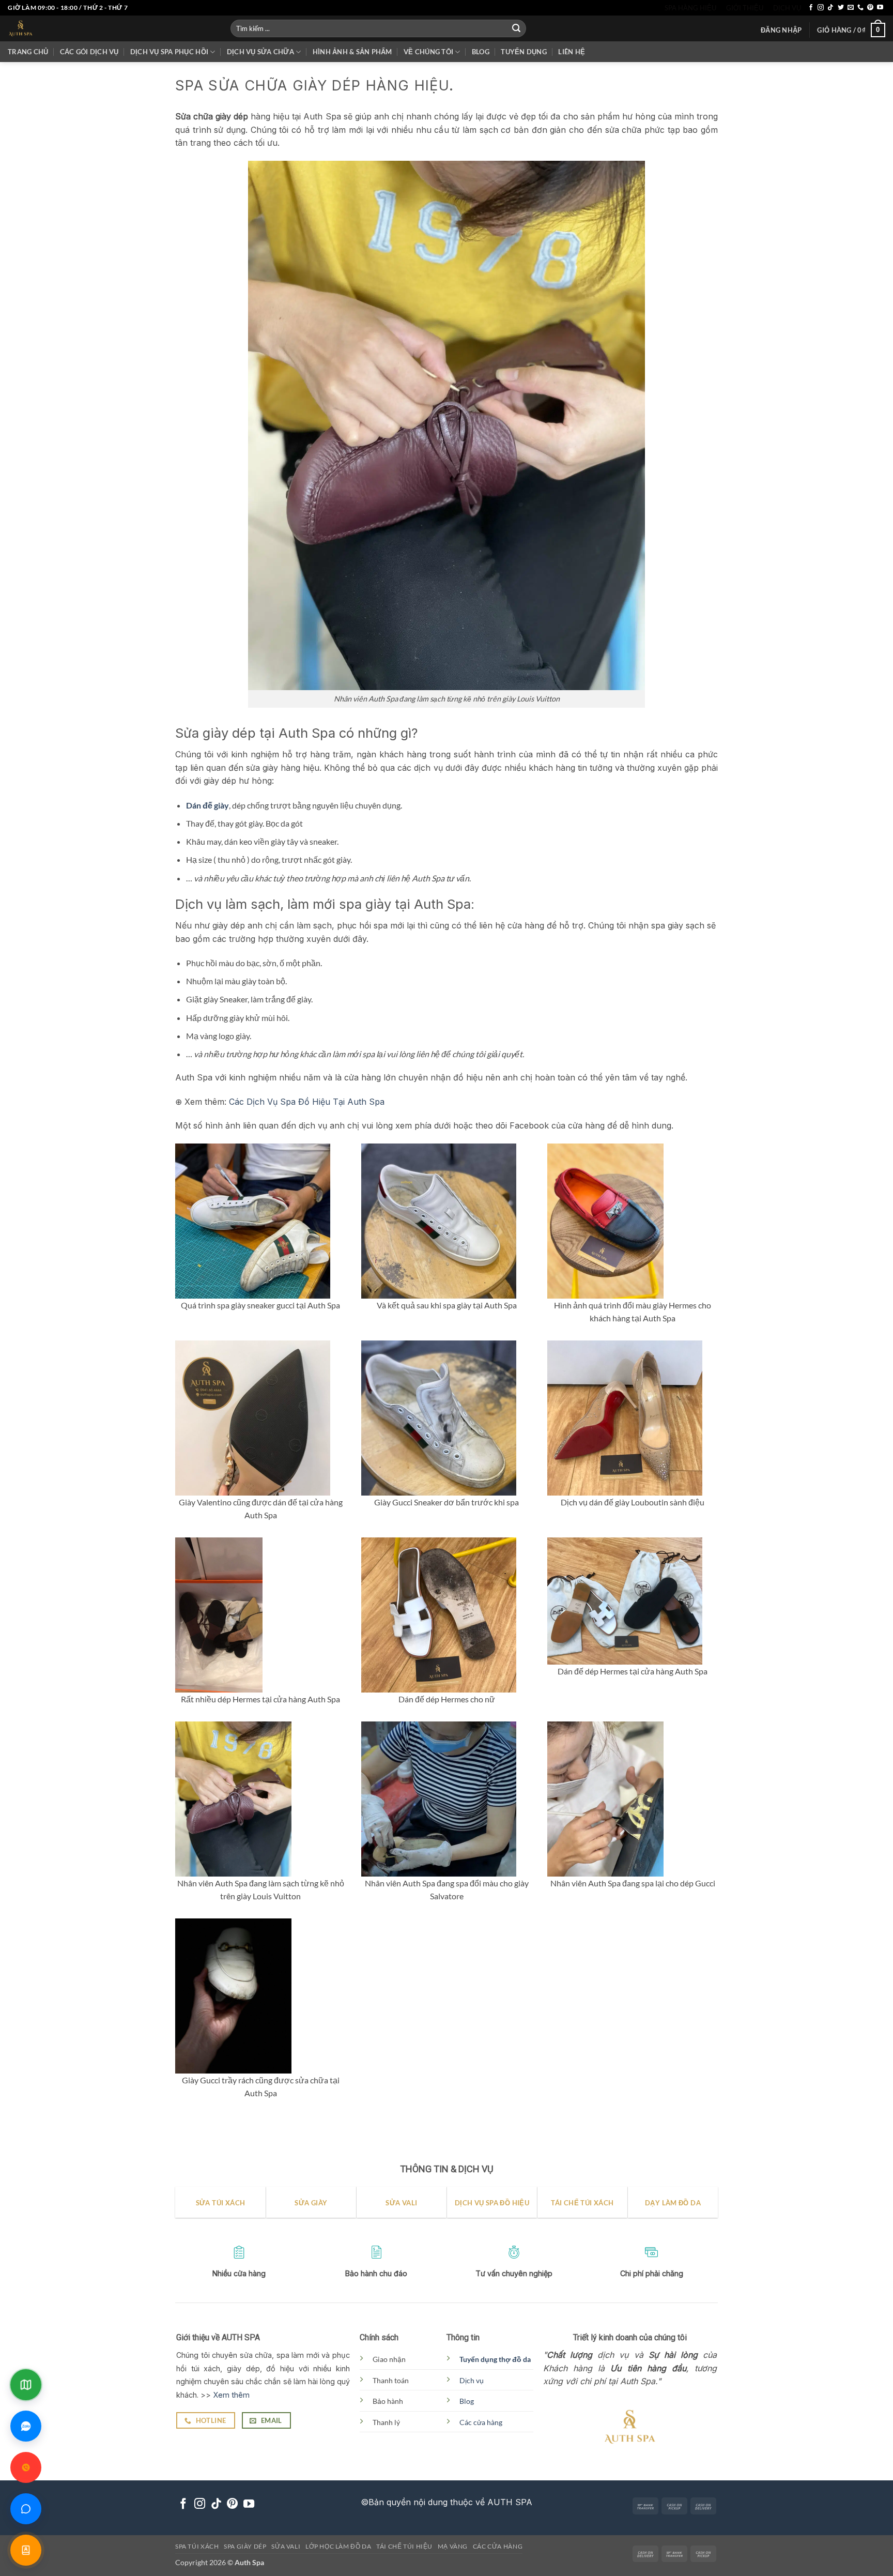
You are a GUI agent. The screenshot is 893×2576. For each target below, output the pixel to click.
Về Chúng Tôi (428, 52)
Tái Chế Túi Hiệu (404, 2546)
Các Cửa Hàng (498, 2546)
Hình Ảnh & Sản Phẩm (352, 52)
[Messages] (26, 2509)
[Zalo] (26, 2426)
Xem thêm (231, 2395)
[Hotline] (26, 2467)
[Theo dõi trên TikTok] (830, 8)
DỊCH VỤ (787, 8)
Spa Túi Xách (197, 2546)
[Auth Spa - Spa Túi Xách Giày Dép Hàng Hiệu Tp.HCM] (111, 28)
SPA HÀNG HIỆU (690, 8)
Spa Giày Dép (245, 2546)
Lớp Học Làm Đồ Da (338, 2546)
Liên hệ (572, 52)
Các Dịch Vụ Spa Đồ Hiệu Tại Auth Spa (307, 1102)
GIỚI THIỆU (745, 8)
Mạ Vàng (453, 2546)
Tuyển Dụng (524, 52)
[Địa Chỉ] (26, 2385)
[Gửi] (516, 28)
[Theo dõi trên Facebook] (811, 8)
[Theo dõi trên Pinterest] (870, 8)
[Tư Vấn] (26, 2550)
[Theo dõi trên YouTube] (880, 8)
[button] (781, 30)
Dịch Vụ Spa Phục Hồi (169, 52)
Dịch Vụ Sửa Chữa (260, 52)
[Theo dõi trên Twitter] (841, 8)
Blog (481, 52)
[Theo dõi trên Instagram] (821, 8)
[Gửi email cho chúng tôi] (851, 8)
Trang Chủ (28, 52)
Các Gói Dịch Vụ (89, 52)
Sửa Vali (286, 2546)
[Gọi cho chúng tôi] (860, 8)
